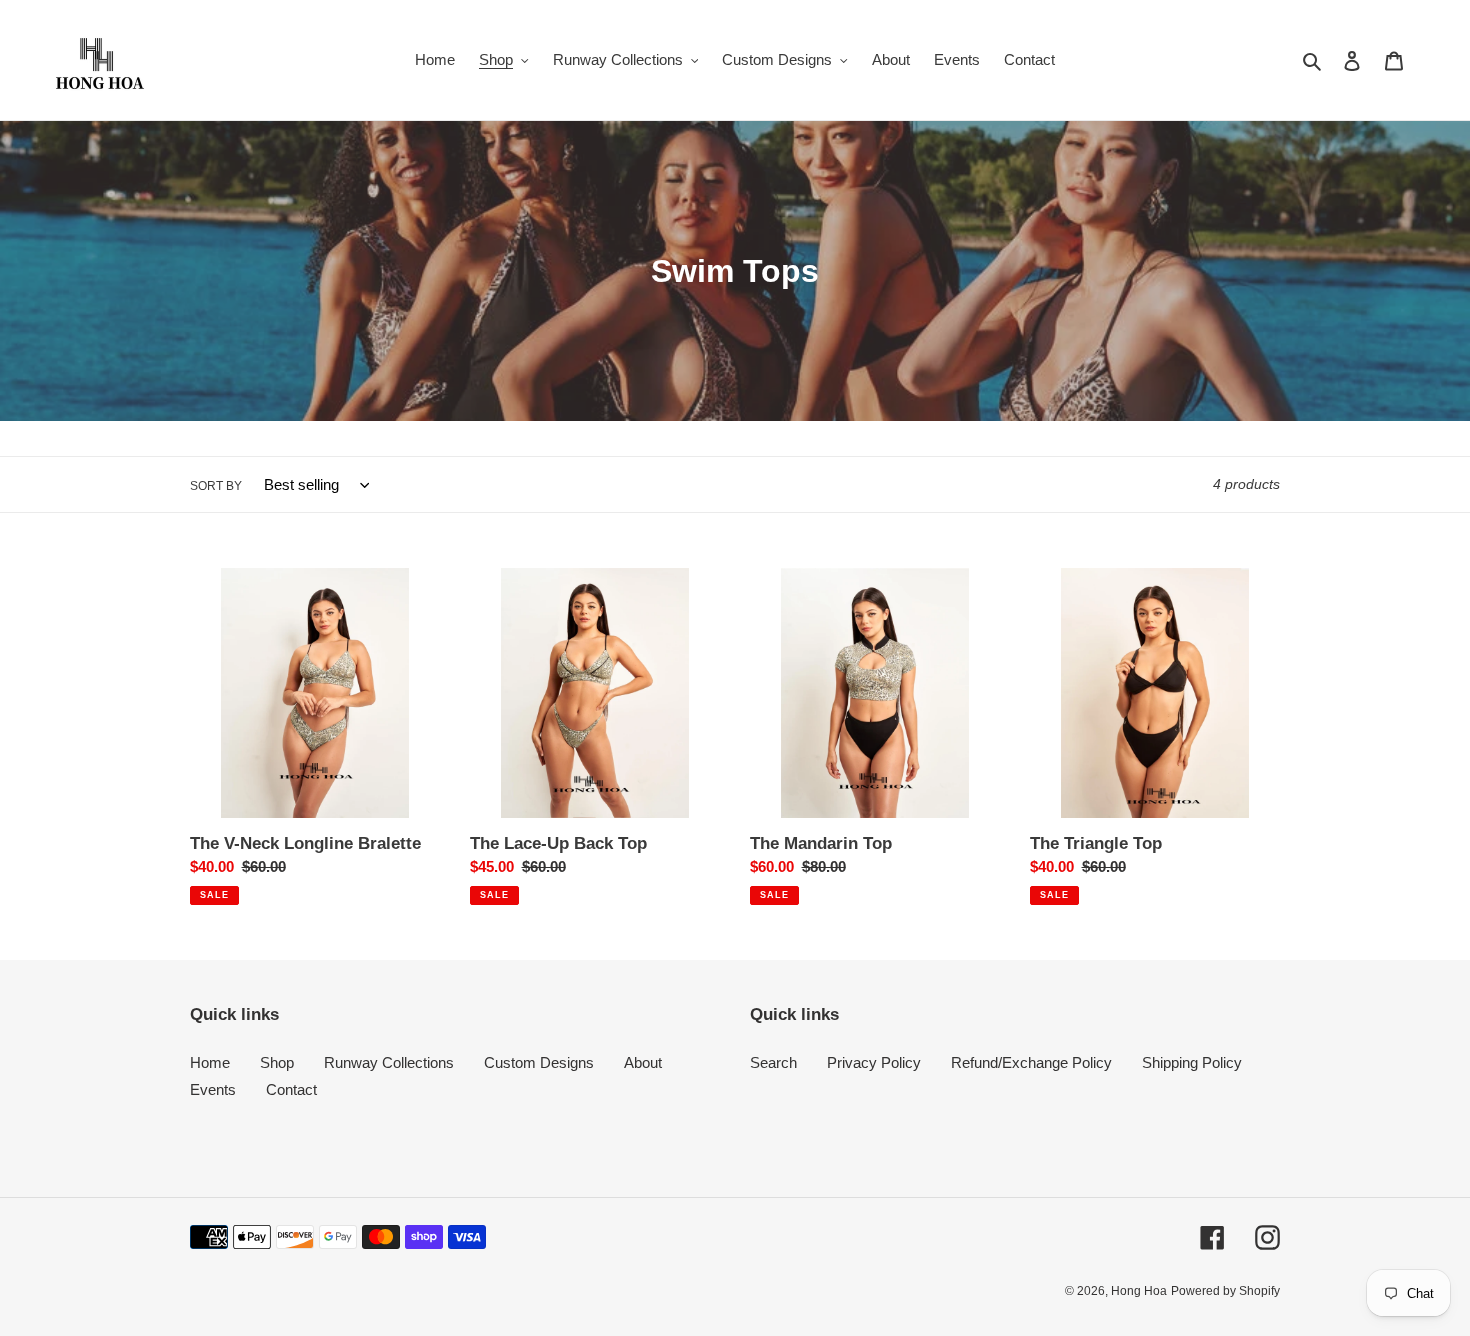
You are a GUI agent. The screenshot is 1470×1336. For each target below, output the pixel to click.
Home (210, 1062)
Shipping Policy (1192, 1062)
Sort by (216, 486)
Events (213, 1089)
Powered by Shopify (1225, 1291)
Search (773, 1062)
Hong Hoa (1139, 1291)
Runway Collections (389, 1062)
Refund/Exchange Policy (1031, 1062)
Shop (277, 1062)
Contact (291, 1089)
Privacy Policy (874, 1062)
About (643, 1062)
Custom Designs (539, 1062)
